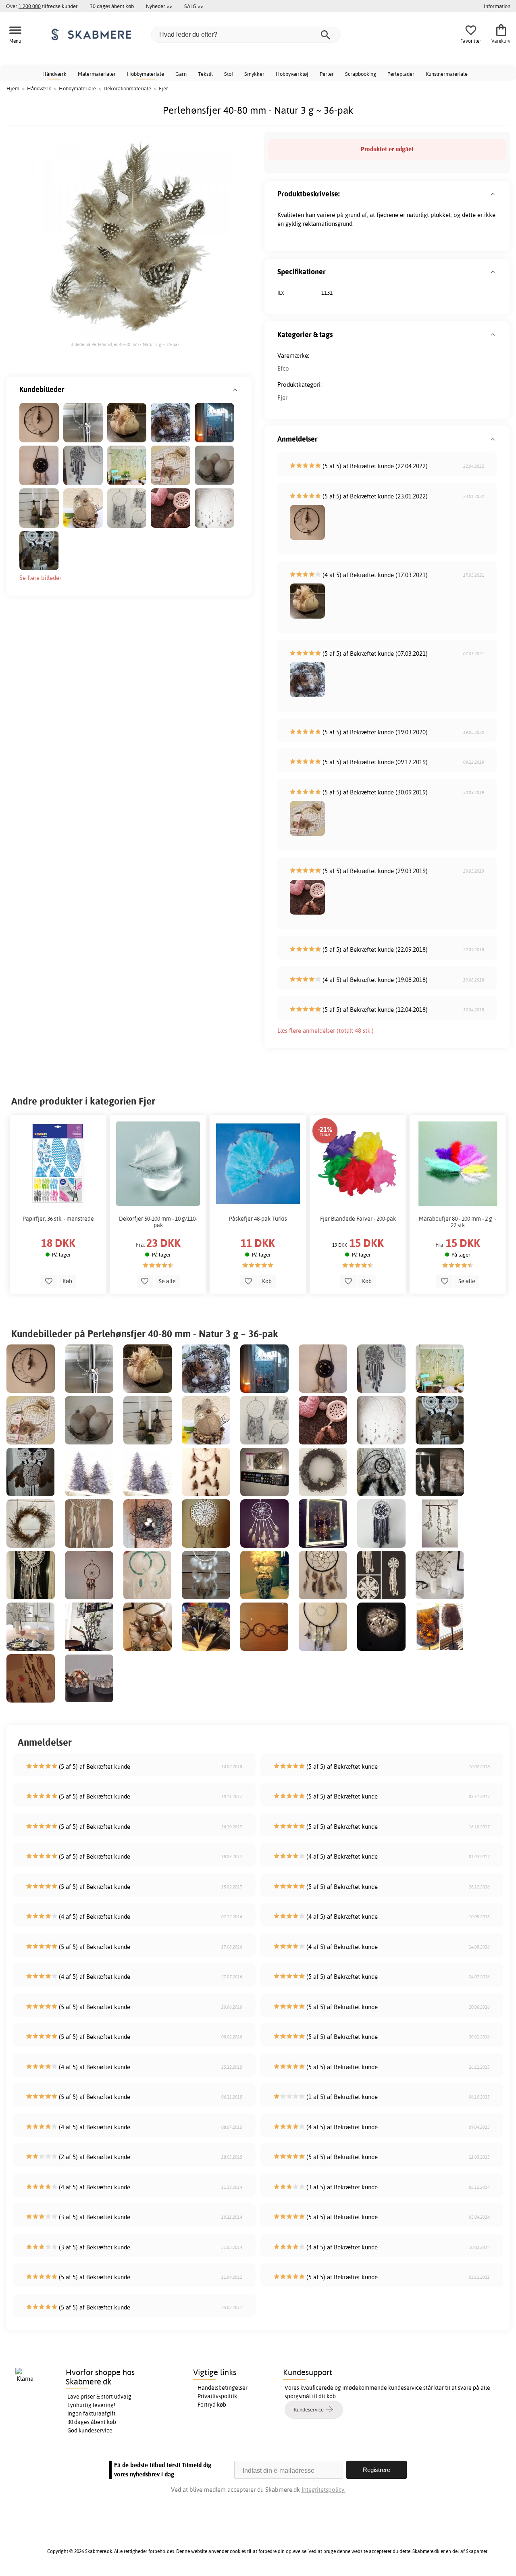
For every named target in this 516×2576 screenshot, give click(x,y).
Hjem (13, 88)
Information (497, 6)
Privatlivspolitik (217, 2396)
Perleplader (401, 74)
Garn (181, 74)
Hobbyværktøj (292, 74)
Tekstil (205, 74)
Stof (229, 74)
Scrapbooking (361, 74)
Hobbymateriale (146, 74)
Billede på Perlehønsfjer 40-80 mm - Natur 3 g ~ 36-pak (125, 344)
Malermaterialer (97, 74)
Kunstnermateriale (447, 74)
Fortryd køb (212, 2405)
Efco (283, 368)
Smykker (254, 74)
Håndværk (54, 74)
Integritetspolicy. (324, 2490)
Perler (327, 74)
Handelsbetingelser (223, 2388)
